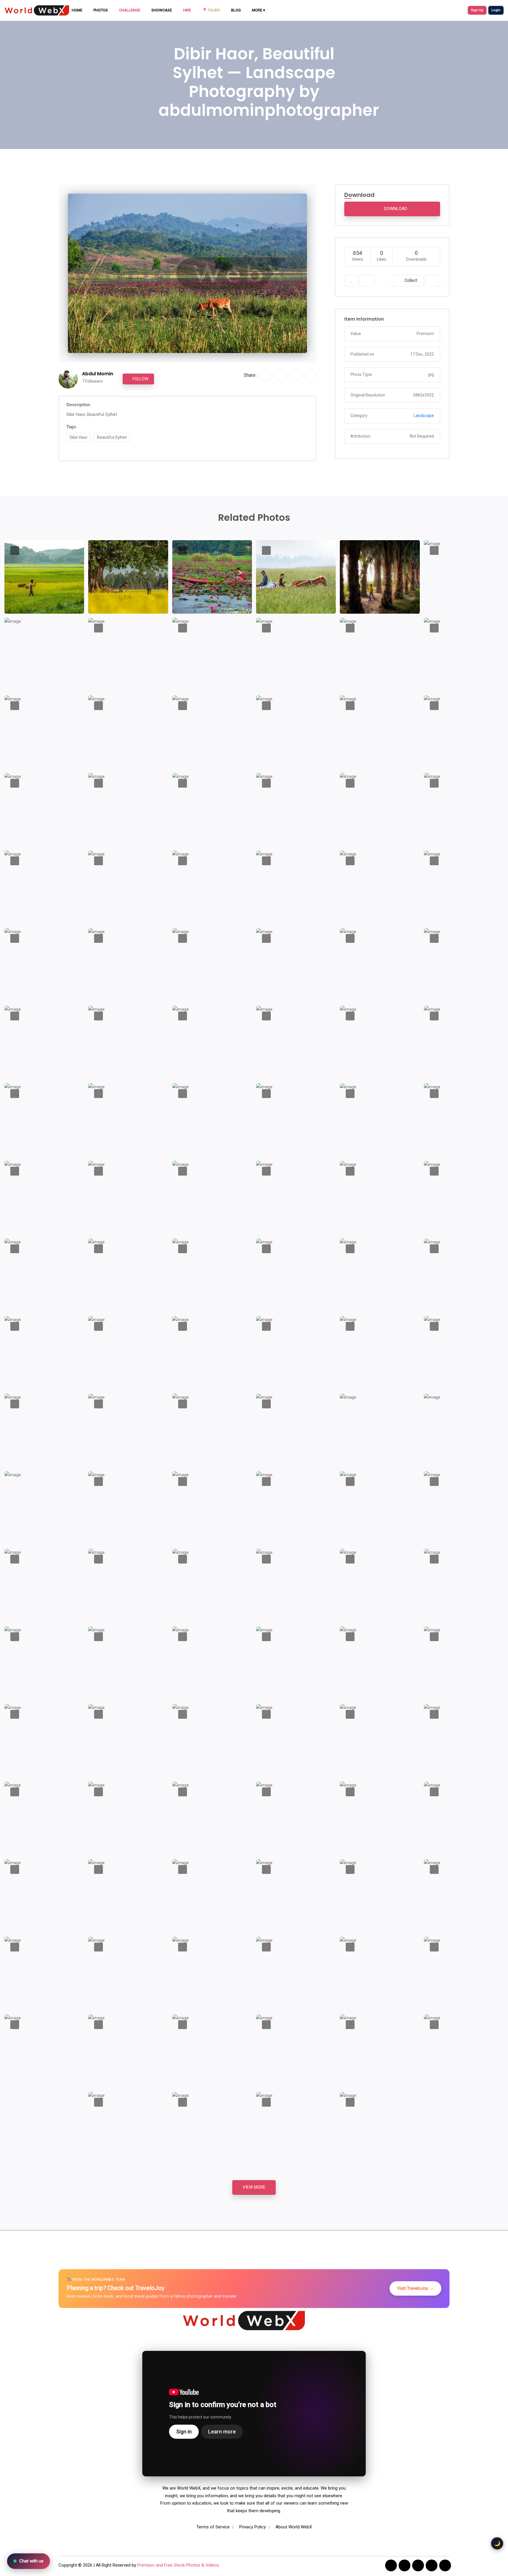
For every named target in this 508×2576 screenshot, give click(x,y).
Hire (187, 10)
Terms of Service (213, 2527)
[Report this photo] (367, 281)
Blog (236, 10)
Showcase (162, 10)
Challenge (130, 10)
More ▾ (259, 10)
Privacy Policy (253, 2527)
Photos (101, 10)
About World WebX (294, 2527)
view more (254, 2187)
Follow (140, 379)
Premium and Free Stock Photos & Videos (178, 2565)
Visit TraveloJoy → (415, 2288)
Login (496, 10)
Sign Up (477, 10)
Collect (410, 280)
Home (77, 10)
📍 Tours (211, 10)
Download (395, 209)
